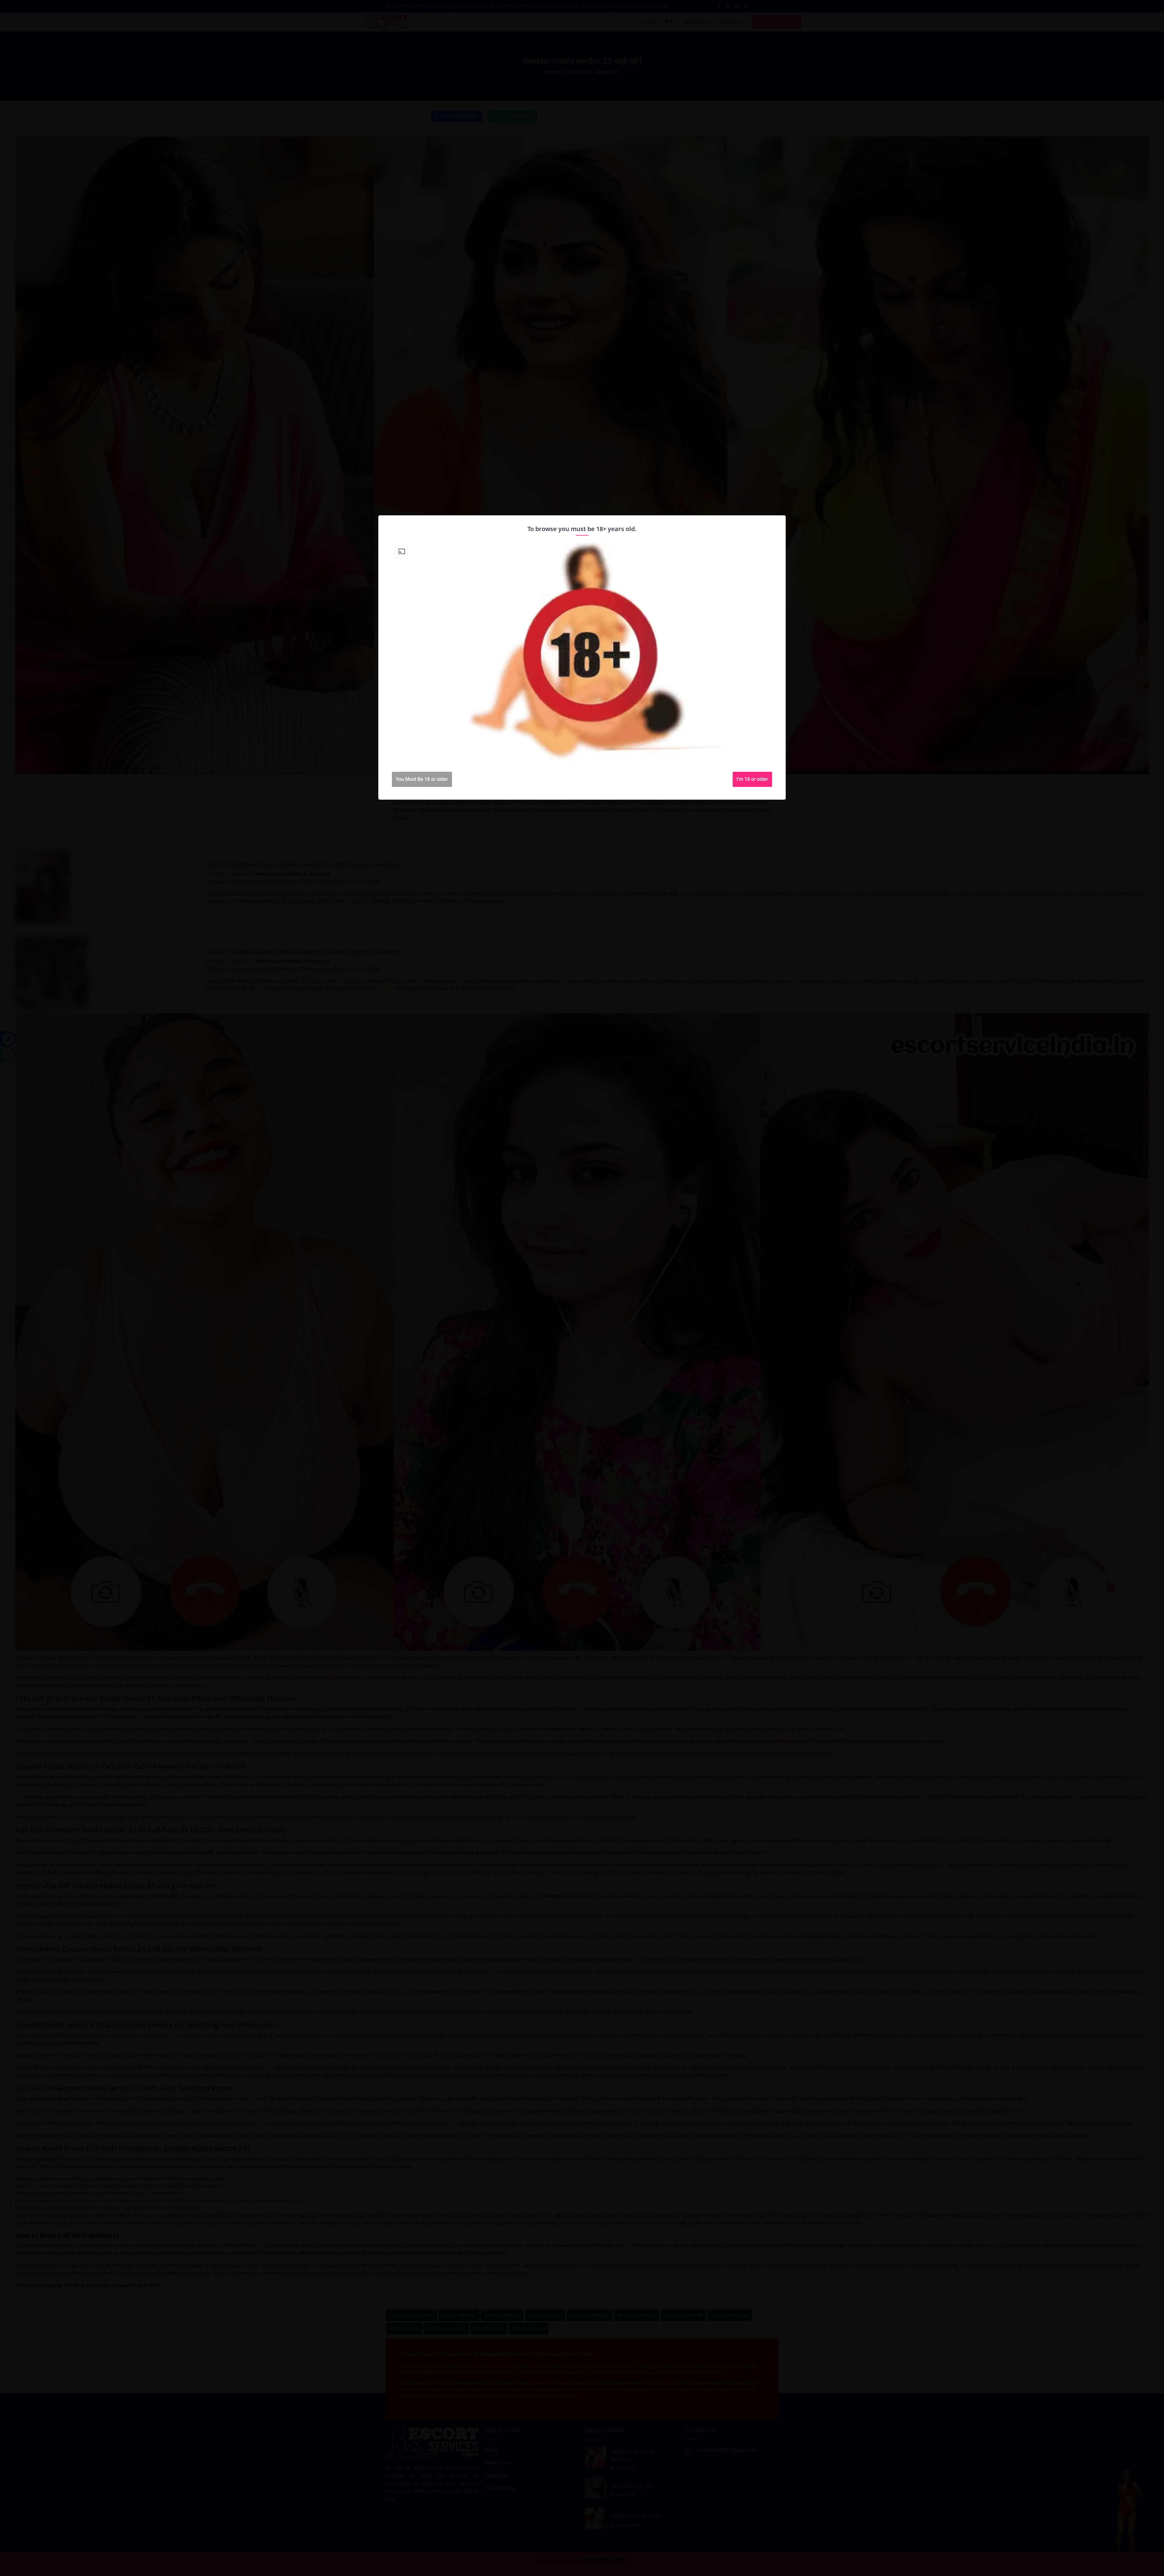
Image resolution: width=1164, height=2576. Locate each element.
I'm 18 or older (752, 779)
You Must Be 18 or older (422, 779)
